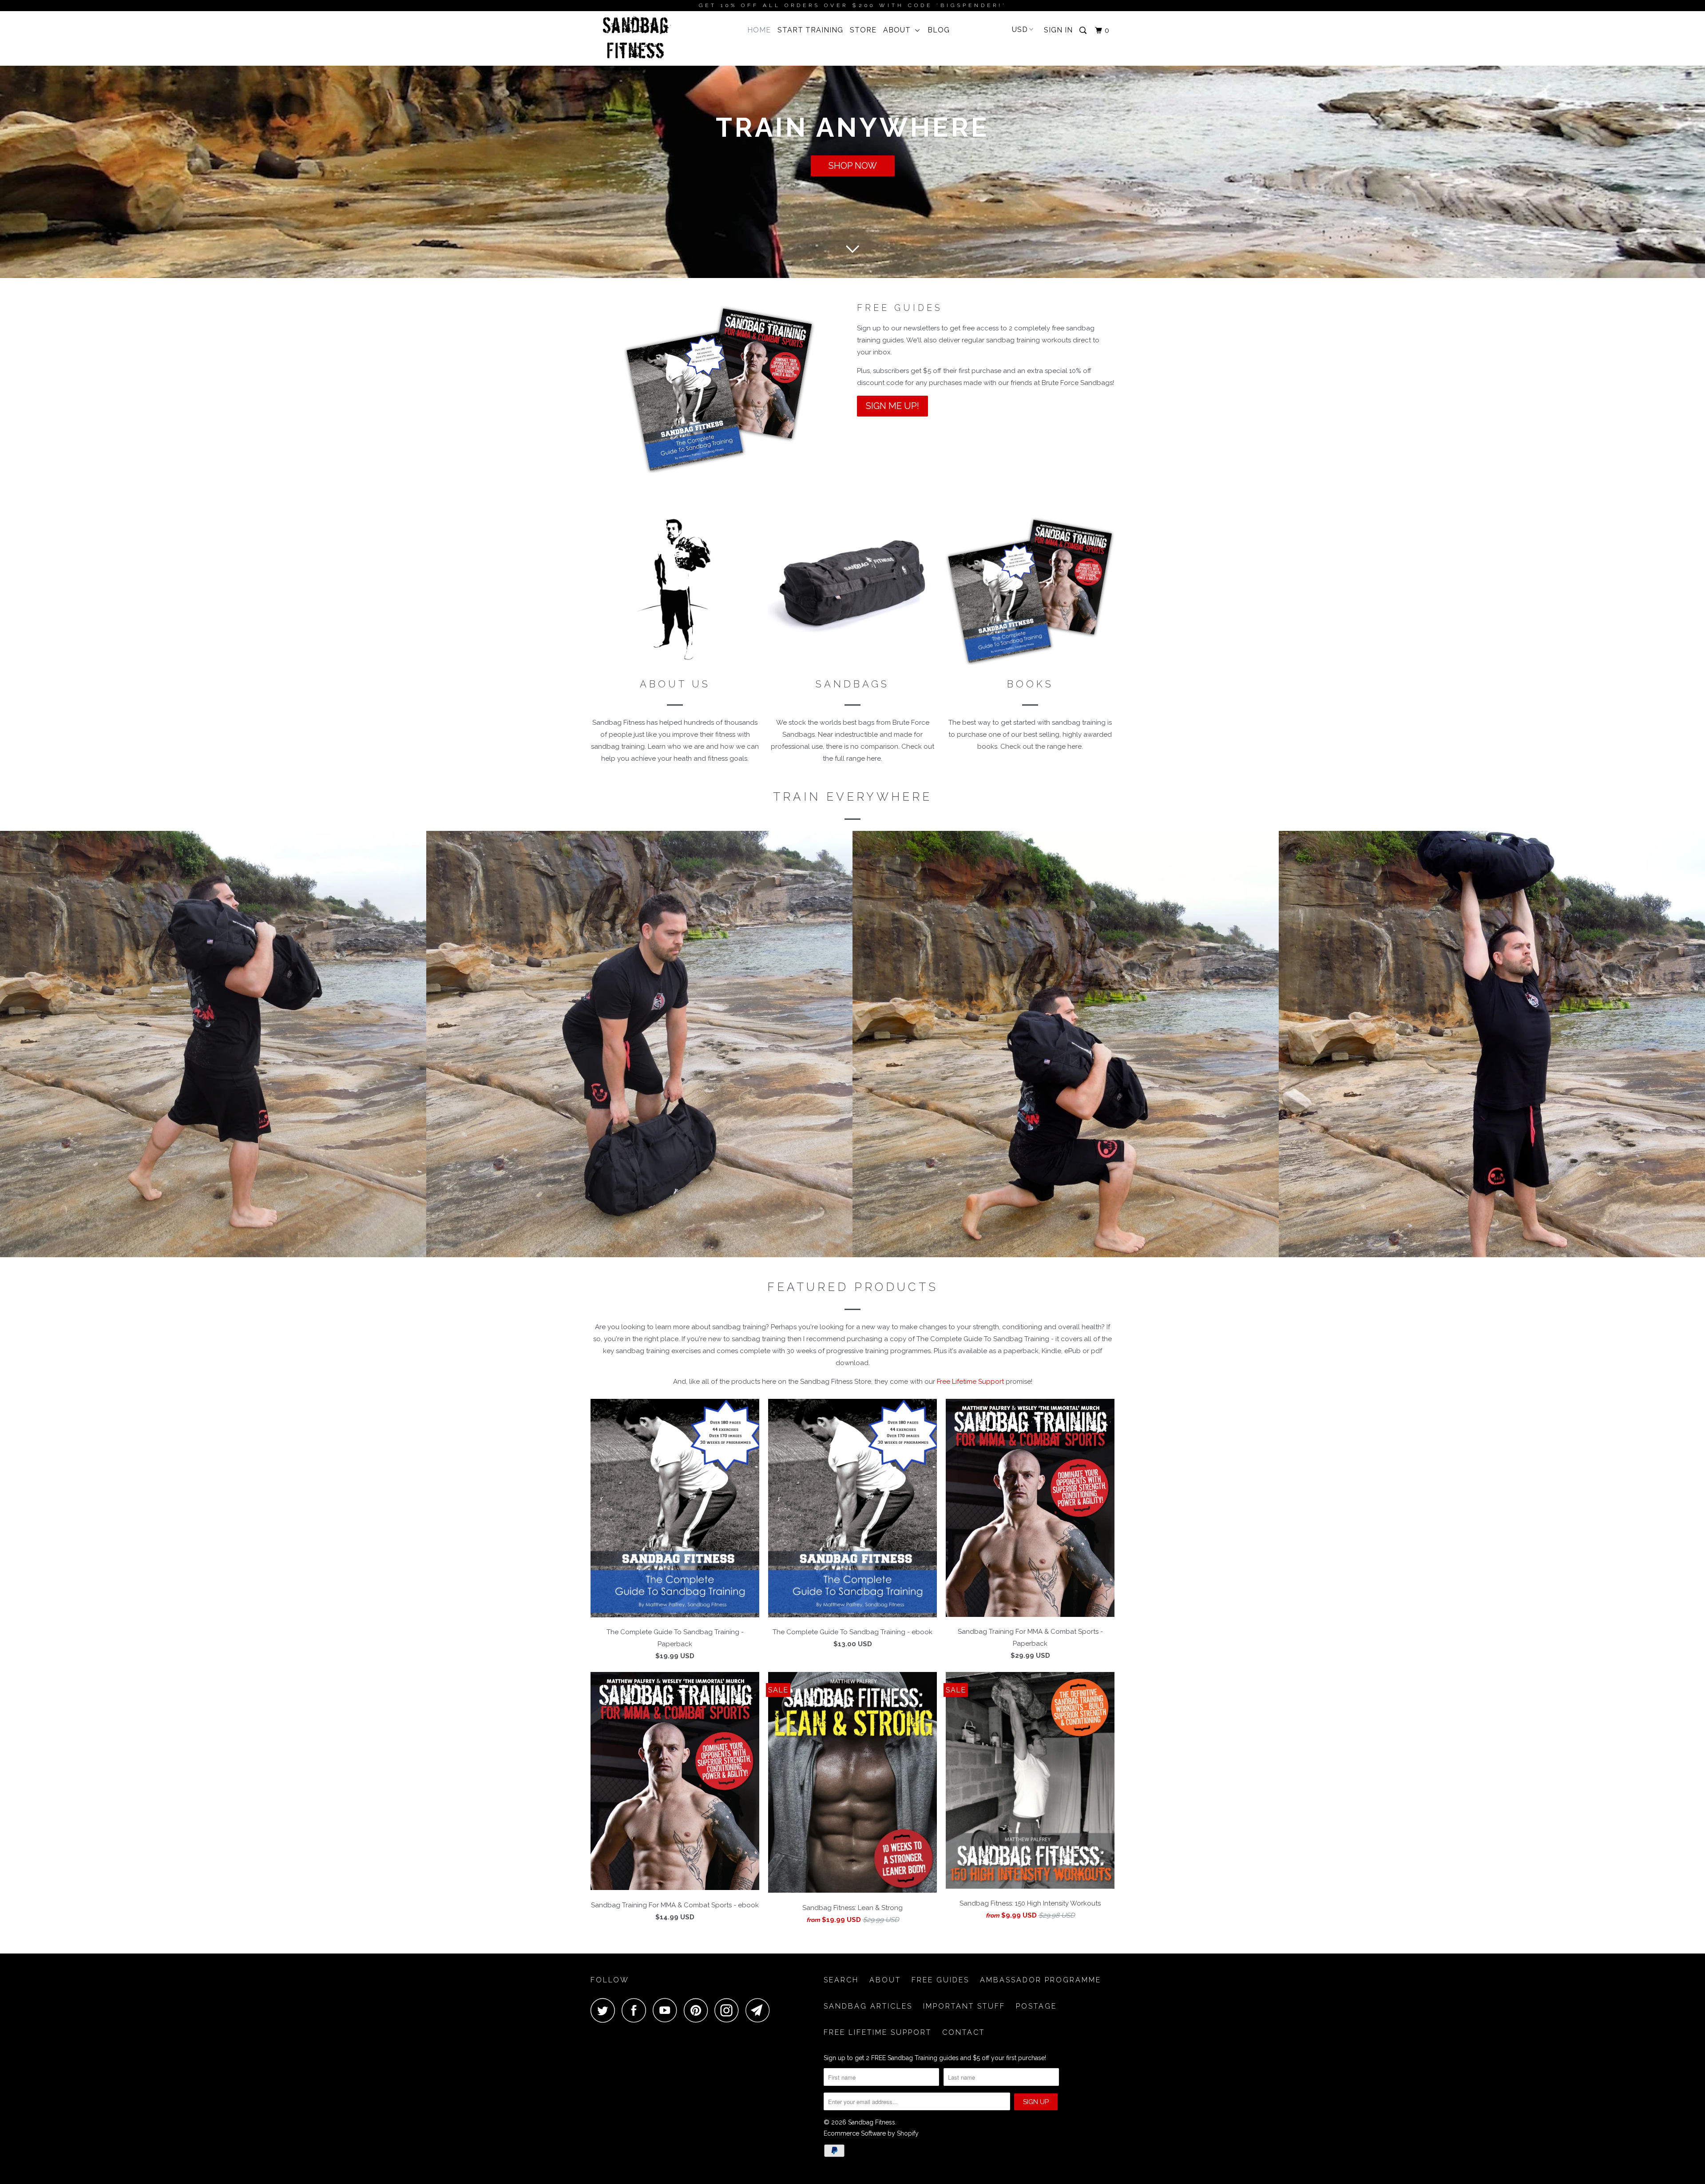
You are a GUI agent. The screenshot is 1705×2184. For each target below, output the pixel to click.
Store (863, 30)
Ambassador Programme (1041, 1980)
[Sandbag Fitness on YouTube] (667, 2010)
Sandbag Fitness (872, 2122)
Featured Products (853, 1287)
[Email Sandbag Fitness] (760, 2010)
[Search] (1084, 31)
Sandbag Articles (868, 2006)
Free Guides (940, 1980)
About (899, 30)
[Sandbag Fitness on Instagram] (729, 2010)
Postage (1036, 2006)
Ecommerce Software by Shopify (871, 2133)
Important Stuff (964, 2006)
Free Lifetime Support (970, 1382)
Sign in (1058, 30)
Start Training (810, 30)
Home (759, 30)
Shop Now (853, 166)
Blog (939, 30)
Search (841, 1980)
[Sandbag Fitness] (636, 38)
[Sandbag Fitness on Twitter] (605, 2010)
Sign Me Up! (892, 406)
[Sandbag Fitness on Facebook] (636, 2010)
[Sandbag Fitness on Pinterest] (698, 2010)
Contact (964, 2032)
